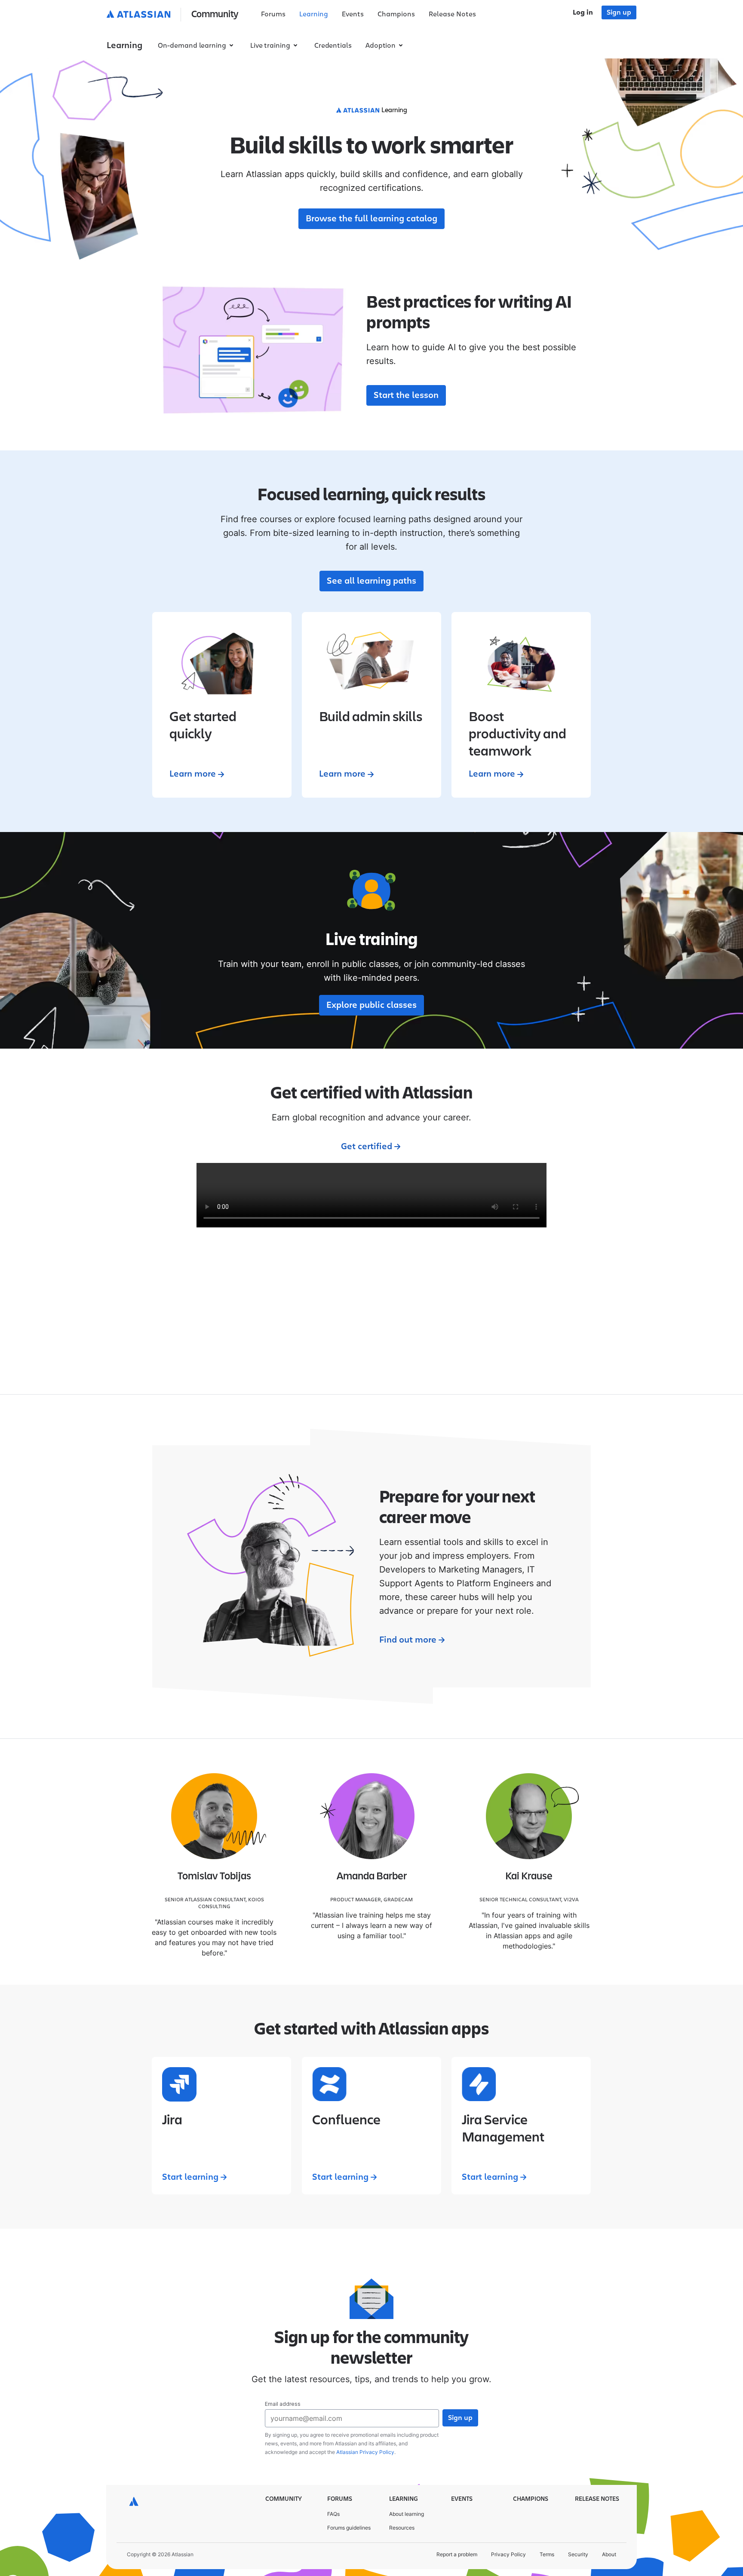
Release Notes (452, 14)
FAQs (333, 2514)
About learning (407, 2514)
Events (353, 14)
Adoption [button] (381, 46)
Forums (273, 14)
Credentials (333, 46)
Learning (314, 14)
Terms (547, 2554)
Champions (396, 14)
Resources (402, 2528)
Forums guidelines (349, 2528)
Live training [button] (270, 46)
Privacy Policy (508, 2554)
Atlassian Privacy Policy (365, 2452)
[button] (174, 15)
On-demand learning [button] (192, 46)
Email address (283, 2404)
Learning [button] (124, 46)
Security (578, 2554)
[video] (371, 1195)
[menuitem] (273, 15)
